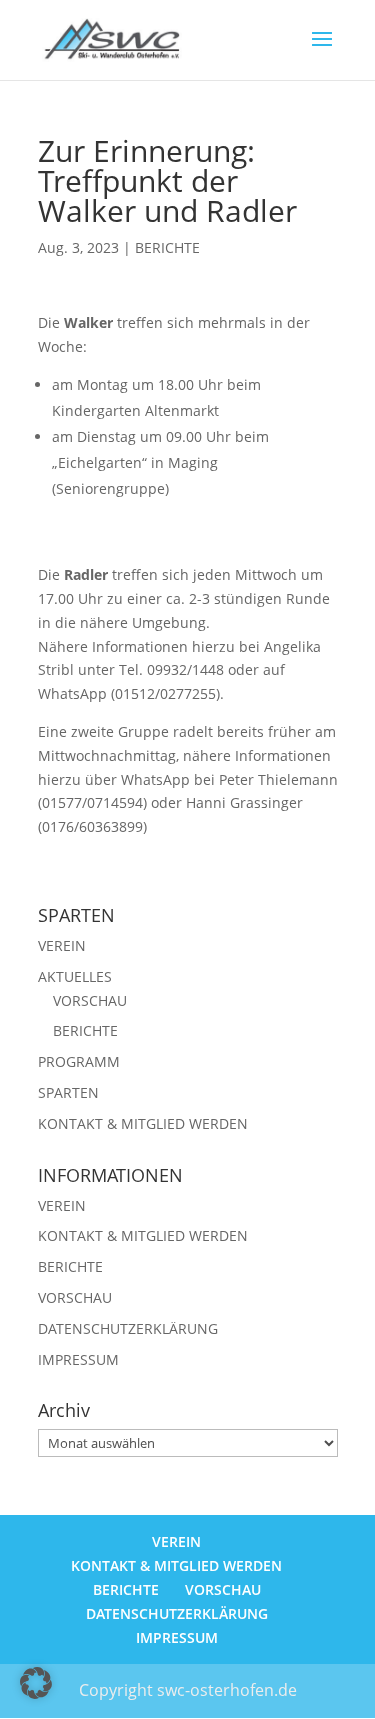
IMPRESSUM (78, 1359)
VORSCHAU (90, 1000)
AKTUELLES (75, 976)
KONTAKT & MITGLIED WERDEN (143, 1123)
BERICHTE (167, 247)
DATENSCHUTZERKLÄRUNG (128, 1328)
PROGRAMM (79, 1061)
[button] (36, 1683)
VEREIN (62, 945)
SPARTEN (68, 1092)
